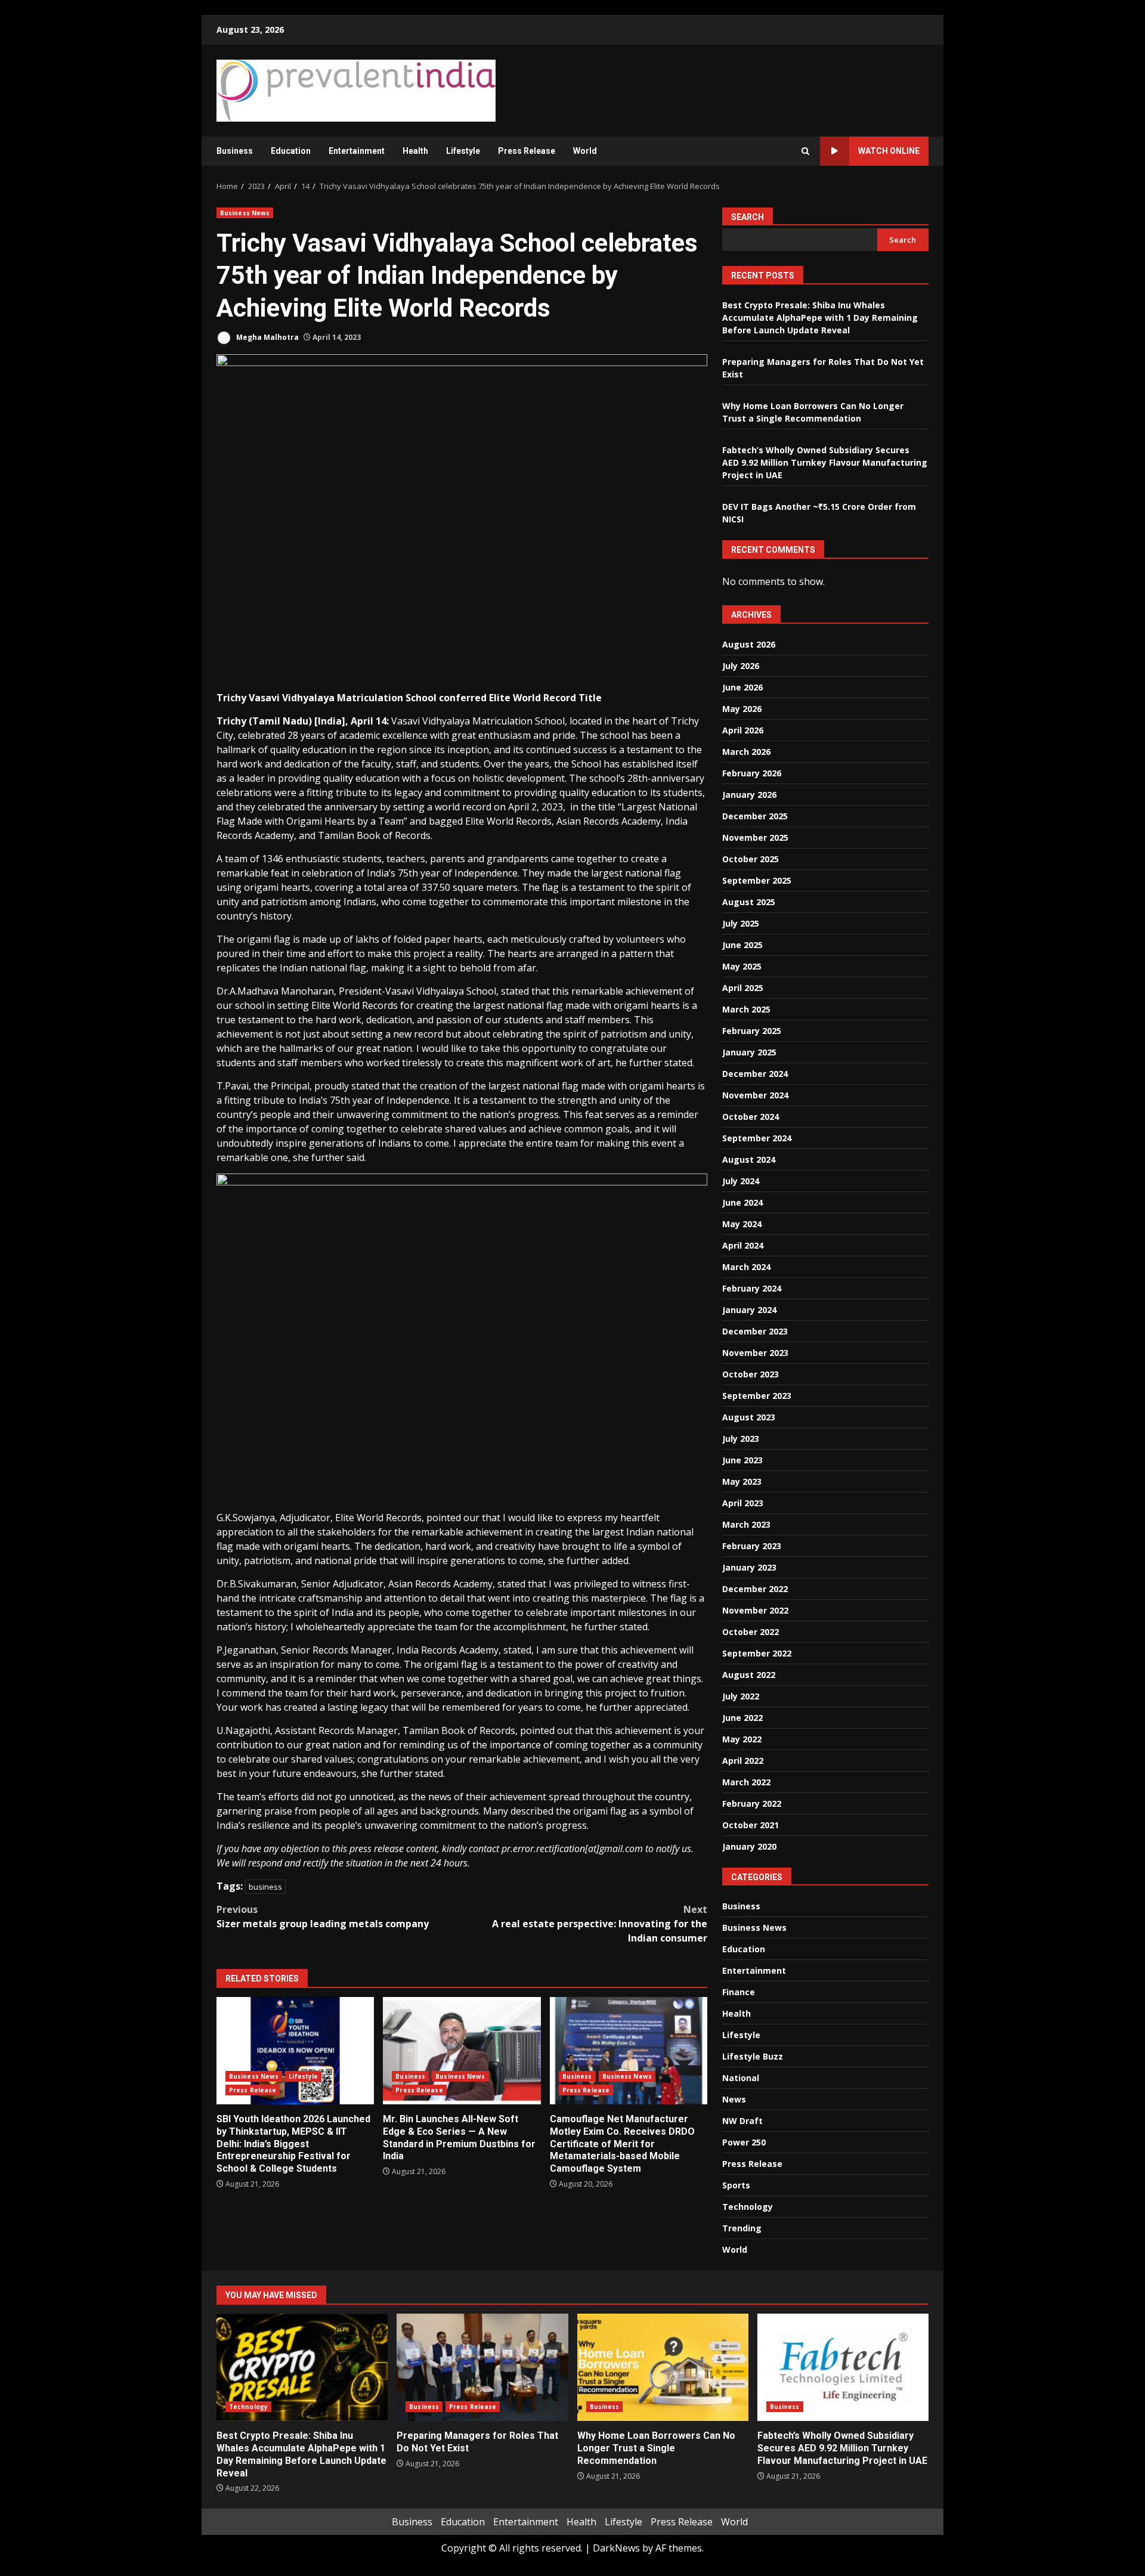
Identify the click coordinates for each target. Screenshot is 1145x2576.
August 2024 (749, 1159)
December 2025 (755, 816)
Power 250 (744, 2142)
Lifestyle (463, 151)
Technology (748, 2207)
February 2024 (752, 1288)
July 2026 (741, 666)
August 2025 (749, 902)
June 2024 (742, 1202)
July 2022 (741, 1696)
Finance (739, 1992)
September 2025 (757, 880)
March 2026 (746, 752)
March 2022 (746, 1782)
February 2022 (752, 1803)
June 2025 (742, 945)
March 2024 (746, 1267)
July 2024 (741, 1181)
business (265, 1887)
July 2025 (741, 923)
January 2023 (749, 1567)
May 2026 (742, 709)
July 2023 (741, 1439)
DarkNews (616, 2548)
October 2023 (751, 1374)
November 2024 (755, 1095)
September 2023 (757, 1396)
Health (415, 151)
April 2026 (743, 730)
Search (748, 217)
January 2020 (749, 1846)
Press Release (527, 151)
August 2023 (749, 1417)
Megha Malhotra (267, 337)
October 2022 (751, 1632)
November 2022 (755, 1610)
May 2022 (742, 1739)
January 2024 (749, 1310)
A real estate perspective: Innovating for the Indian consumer (600, 1924)
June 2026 (742, 687)
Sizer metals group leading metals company (323, 1916)
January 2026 (749, 795)
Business (235, 151)
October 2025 (751, 859)
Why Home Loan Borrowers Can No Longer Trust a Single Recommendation (663, 2367)
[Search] (805, 151)
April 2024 (743, 1245)
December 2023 (755, 1331)
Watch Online (889, 151)
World (585, 151)
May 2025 (742, 966)
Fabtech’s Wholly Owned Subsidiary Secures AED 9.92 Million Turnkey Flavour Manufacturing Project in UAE (825, 462)
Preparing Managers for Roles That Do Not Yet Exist (482, 2367)
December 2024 (755, 1074)
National (741, 2078)
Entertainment (357, 151)
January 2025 (749, 1052)
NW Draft (742, 2121)
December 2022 (755, 1589)
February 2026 (752, 773)
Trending (742, 2228)
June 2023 (742, 1460)
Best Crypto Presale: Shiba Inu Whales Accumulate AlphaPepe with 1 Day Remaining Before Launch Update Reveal (820, 318)
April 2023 (743, 1503)
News (734, 2099)
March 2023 (746, 1524)
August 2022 (749, 1675)
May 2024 (742, 1224)
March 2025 (746, 1009)
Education (291, 151)
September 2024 (757, 1138)
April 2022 (743, 1761)
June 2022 (742, 1718)
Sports (736, 2185)
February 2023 (752, 1546)
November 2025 (755, 837)
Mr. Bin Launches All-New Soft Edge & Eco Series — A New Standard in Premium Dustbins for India (462, 2051)
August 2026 (749, 644)
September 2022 (757, 1653)
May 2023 (742, 1481)
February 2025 (752, 1031)
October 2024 (751, 1117)
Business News (245, 213)
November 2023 (755, 1353)
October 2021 (751, 1825)
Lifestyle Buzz (753, 2056)
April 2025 (743, 988)
